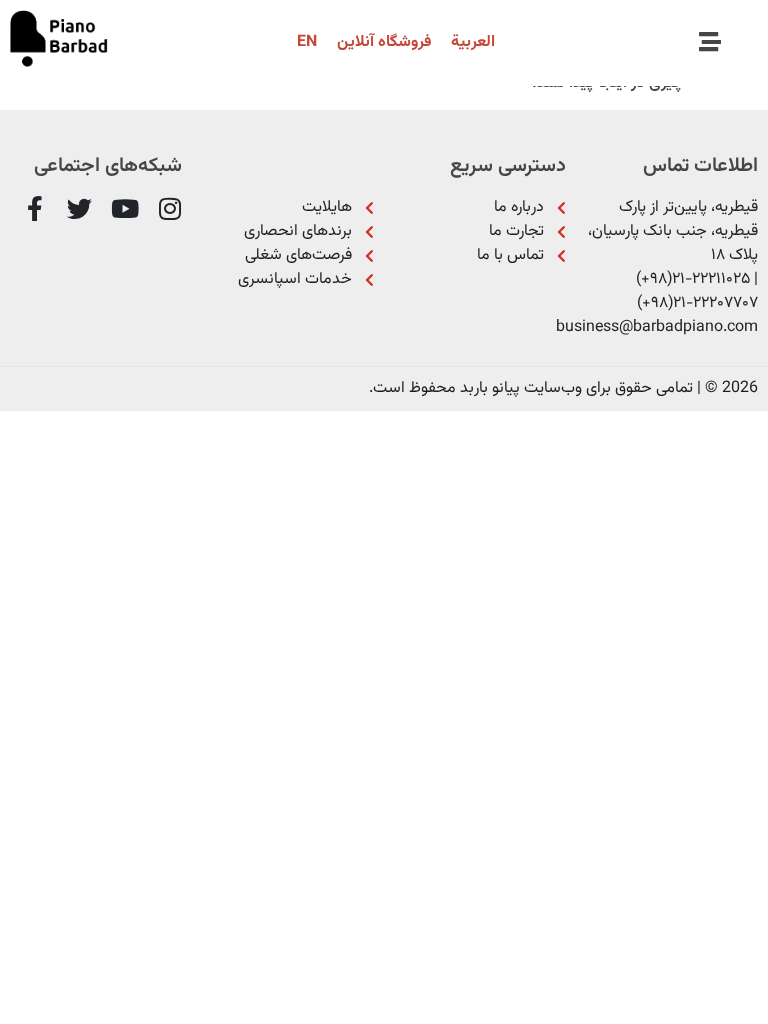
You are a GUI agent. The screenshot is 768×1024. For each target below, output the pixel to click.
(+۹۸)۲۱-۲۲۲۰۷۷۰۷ (697, 303)
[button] (710, 43)
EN (307, 42)
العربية (473, 42)
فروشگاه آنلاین (384, 42)
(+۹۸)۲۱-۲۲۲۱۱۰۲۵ (693, 279)
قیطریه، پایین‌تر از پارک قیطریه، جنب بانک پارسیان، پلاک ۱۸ (673, 231)
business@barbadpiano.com (657, 327)
